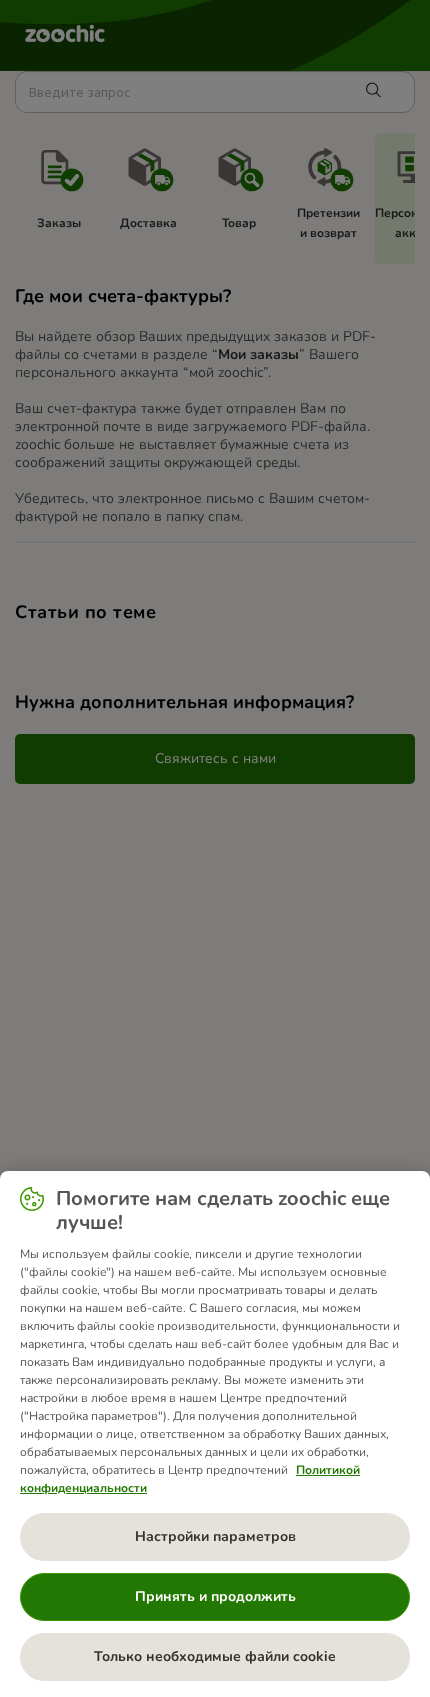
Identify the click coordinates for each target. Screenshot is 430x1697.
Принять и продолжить (215, 1596)
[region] (215, 1434)
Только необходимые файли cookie (215, 1656)
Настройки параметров (215, 1536)
